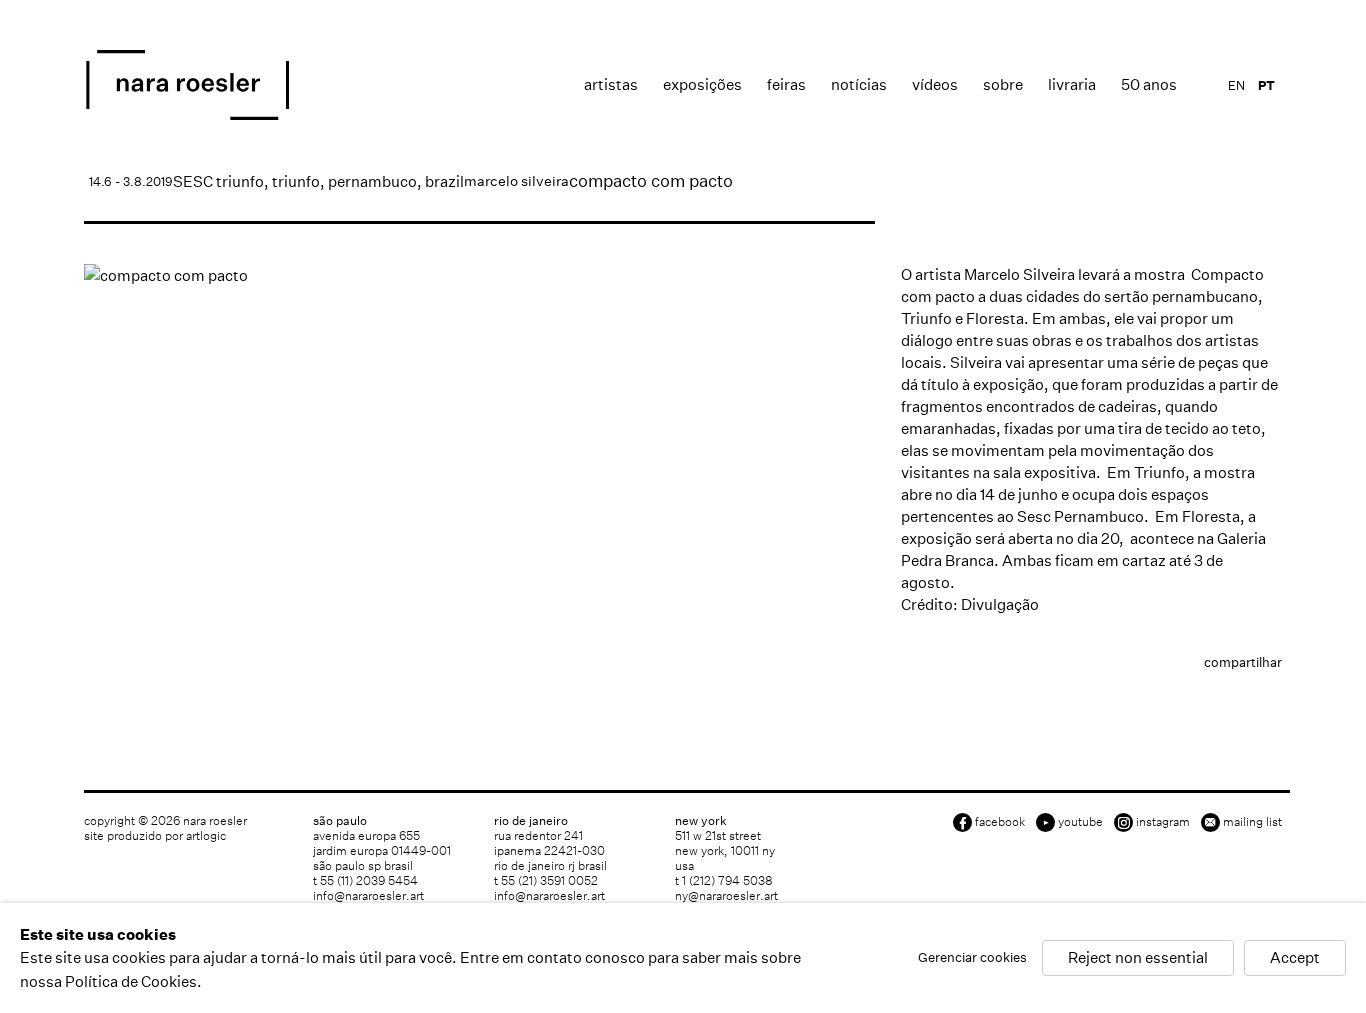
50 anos (1149, 84)
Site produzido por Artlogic (155, 835)
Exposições (702, 84)
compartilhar (1243, 662)
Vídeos (935, 84)
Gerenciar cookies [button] (972, 958)
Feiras (786, 84)
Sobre (1003, 84)
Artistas (611, 84)
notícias (859, 84)
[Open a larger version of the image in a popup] (479, 275)
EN (1236, 85)
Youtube (1080, 821)
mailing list (1252, 821)
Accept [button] (1295, 958)
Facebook (1000, 821)
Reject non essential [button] (1138, 958)
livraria (1072, 84)
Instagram (1163, 821)
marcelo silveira (516, 181)
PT (1266, 85)
